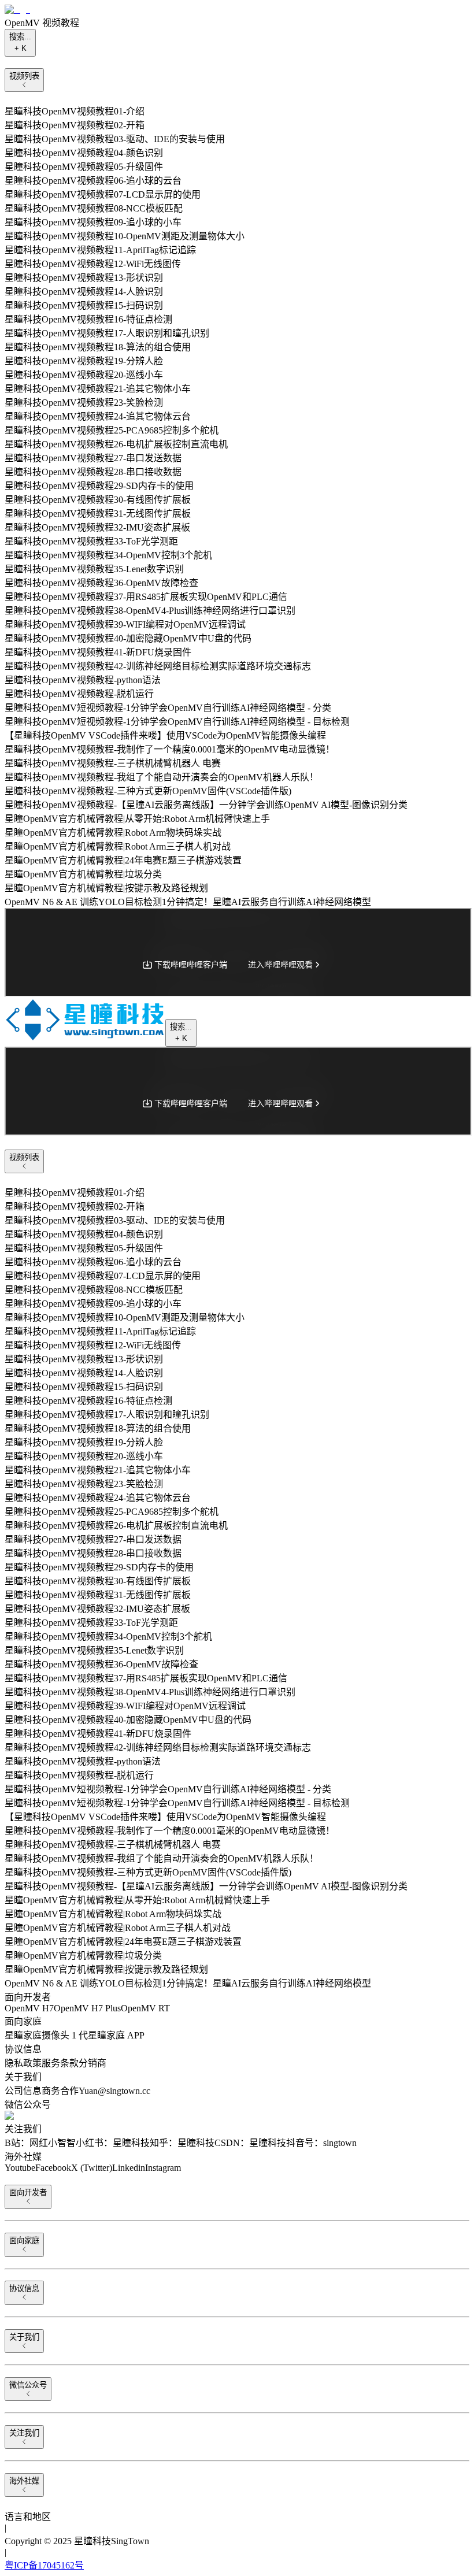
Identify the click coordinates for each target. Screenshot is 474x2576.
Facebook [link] (53, 2168)
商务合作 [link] (60, 2091)
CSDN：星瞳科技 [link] (250, 2143)
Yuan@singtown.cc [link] (114, 2091)
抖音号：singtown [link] (321, 2143)
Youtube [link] (20, 2168)
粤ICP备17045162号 (44, 2565)
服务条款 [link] (60, 2063)
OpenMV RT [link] (145, 2008)
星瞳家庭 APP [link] (116, 2035)
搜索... (20, 42)
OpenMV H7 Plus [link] (87, 2008)
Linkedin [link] (129, 2168)
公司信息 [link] (23, 2091)
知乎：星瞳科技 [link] (182, 2143)
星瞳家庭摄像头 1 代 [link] (46, 2035)
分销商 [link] (92, 2063)
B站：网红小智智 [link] (40, 2143)
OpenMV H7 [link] (29, 2008)
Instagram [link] (163, 2168)
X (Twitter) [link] (92, 2168)
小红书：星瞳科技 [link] (113, 2143)
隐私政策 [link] (23, 2063)
